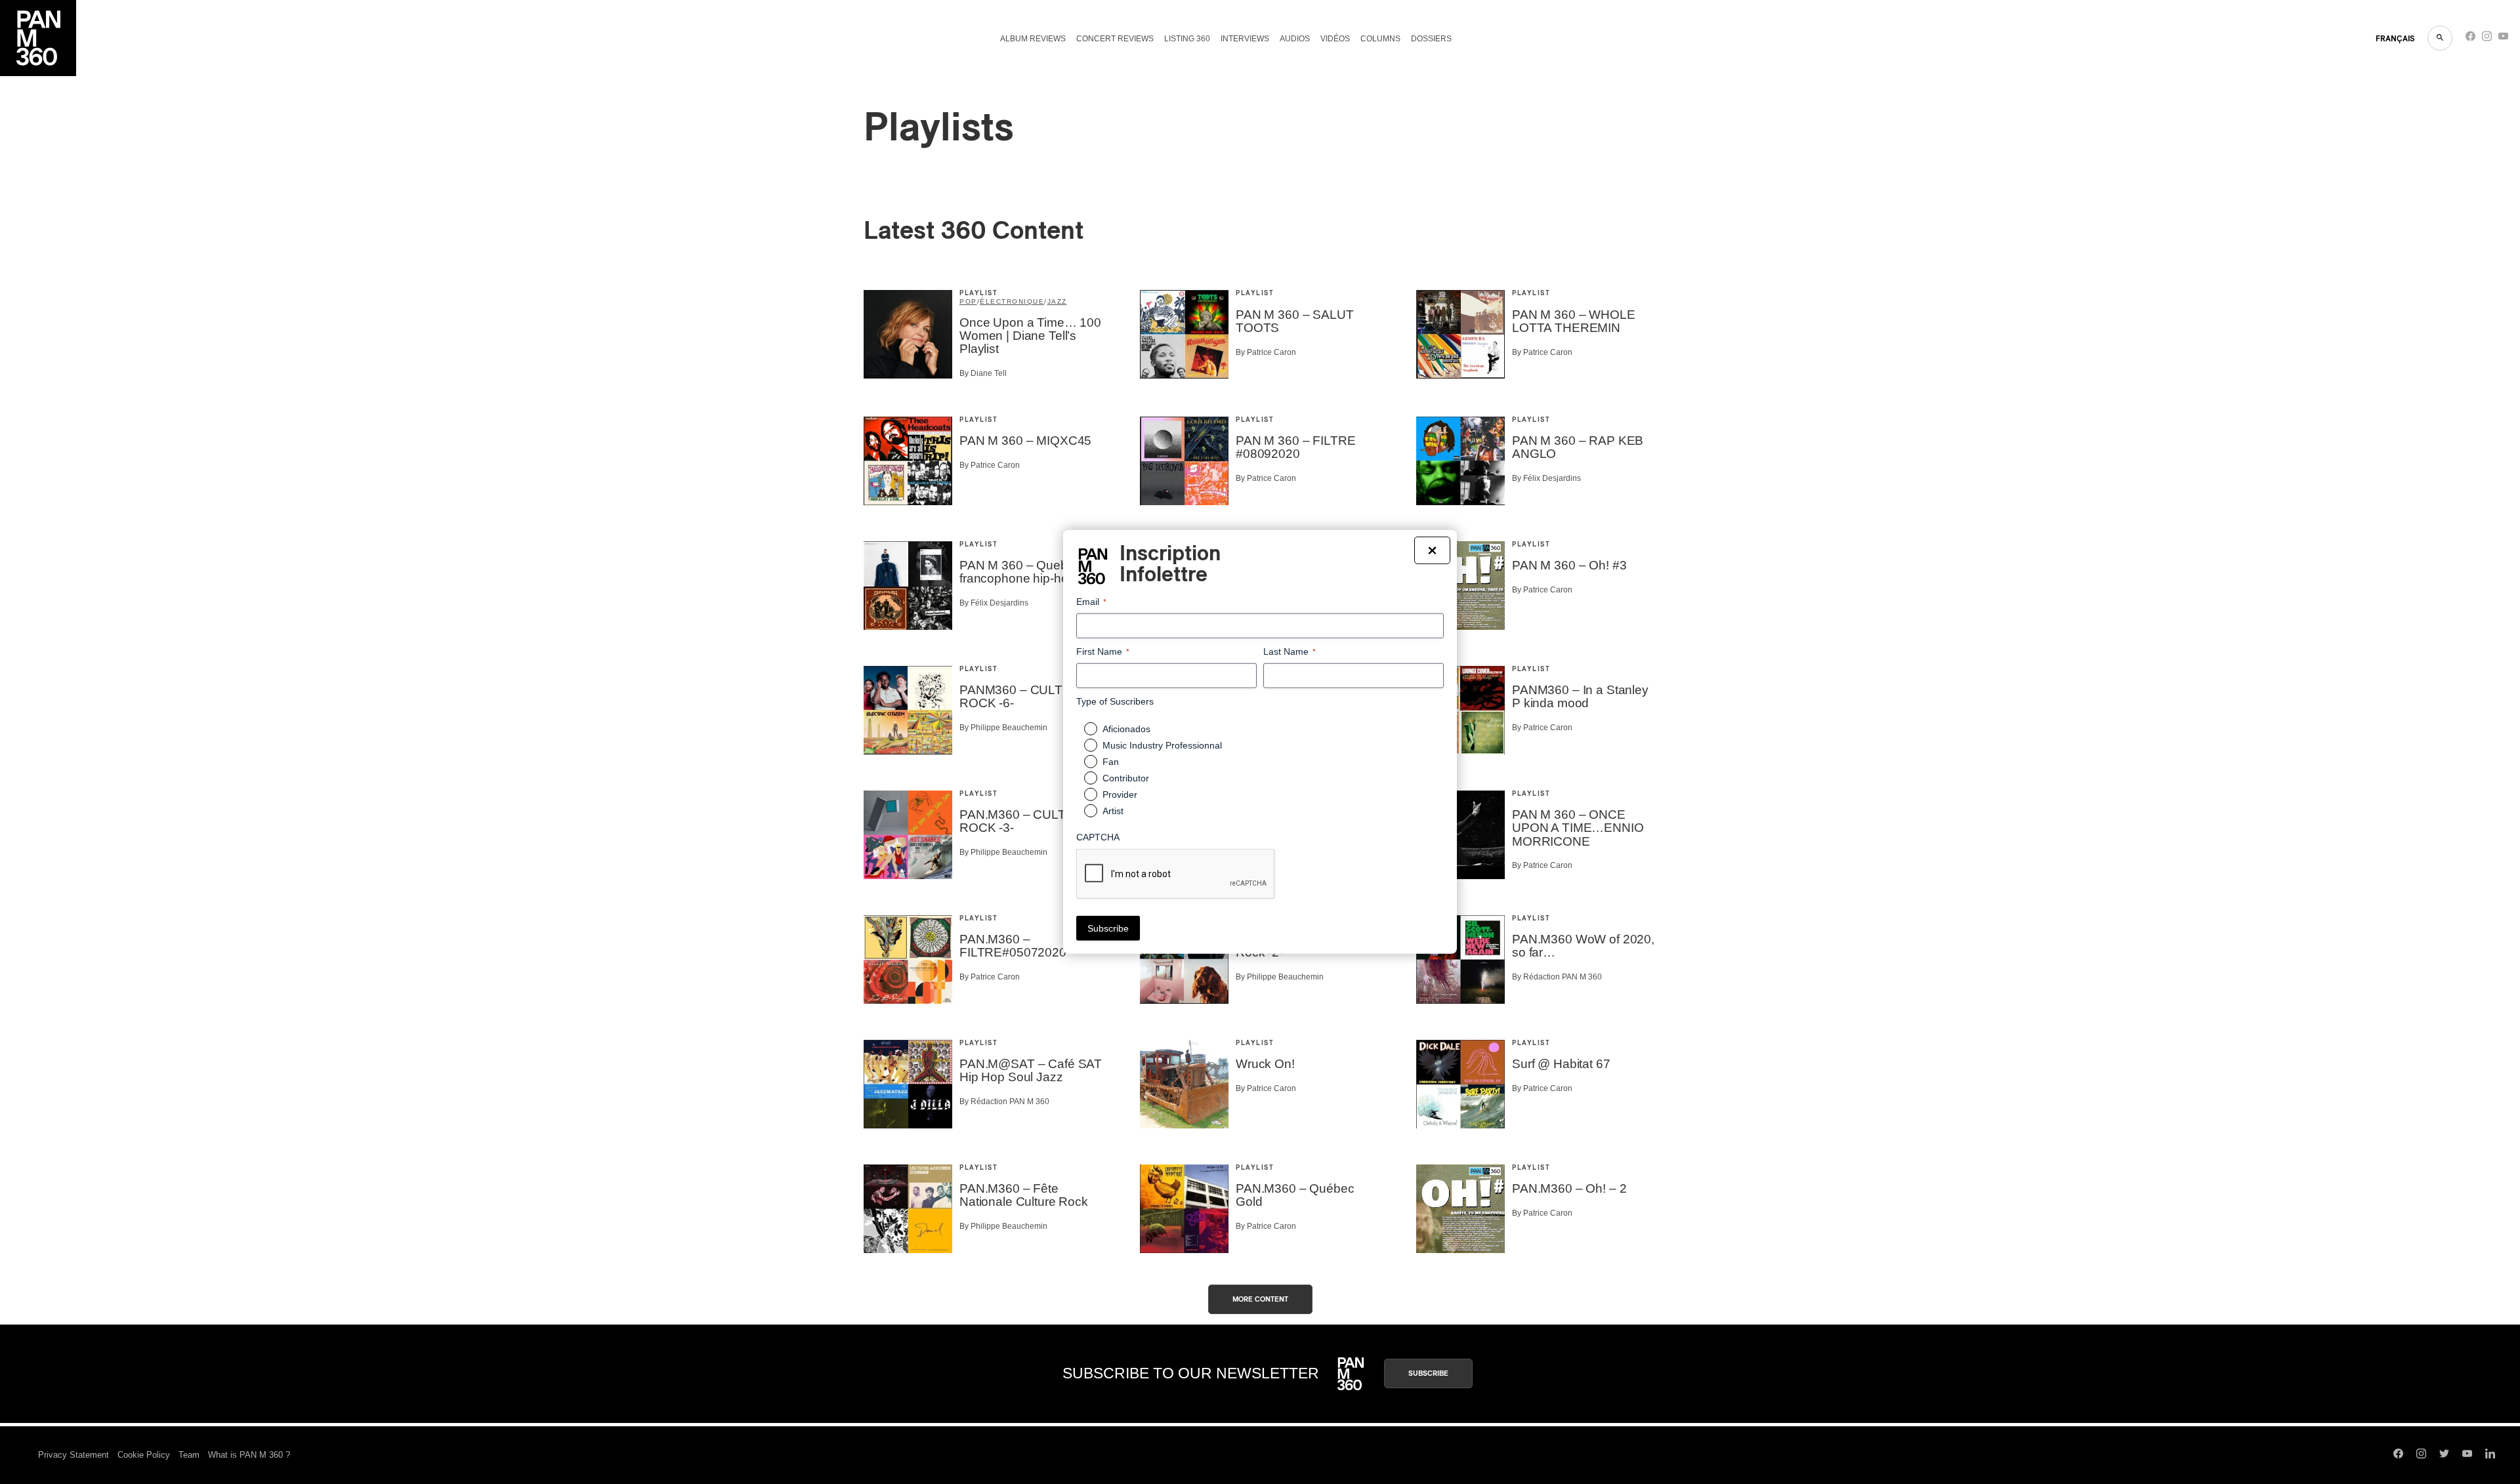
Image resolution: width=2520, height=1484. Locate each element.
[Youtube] (2503, 39)
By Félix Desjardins (1546, 478)
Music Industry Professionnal (1162, 745)
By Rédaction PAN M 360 (1557, 977)
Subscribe (1428, 1373)
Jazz (1057, 301)
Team (189, 1455)
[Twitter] (2444, 1455)
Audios (1295, 39)
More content (1260, 1299)
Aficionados (1126, 729)
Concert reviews (1115, 39)
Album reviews (1033, 39)
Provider (1120, 794)
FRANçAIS (2395, 39)
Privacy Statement (73, 1455)
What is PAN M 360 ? (249, 1455)
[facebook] (2470, 39)
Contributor (1126, 778)
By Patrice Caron (1266, 352)
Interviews (1245, 39)
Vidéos (1335, 39)
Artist (1113, 811)
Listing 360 (1187, 39)
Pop (968, 301)
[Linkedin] (2490, 1455)
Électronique (1012, 301)
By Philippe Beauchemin (1003, 728)
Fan (1111, 762)
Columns (1380, 39)
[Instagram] (2487, 39)
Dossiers (1431, 39)
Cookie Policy (144, 1455)
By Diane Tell (983, 373)
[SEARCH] (2440, 38)
